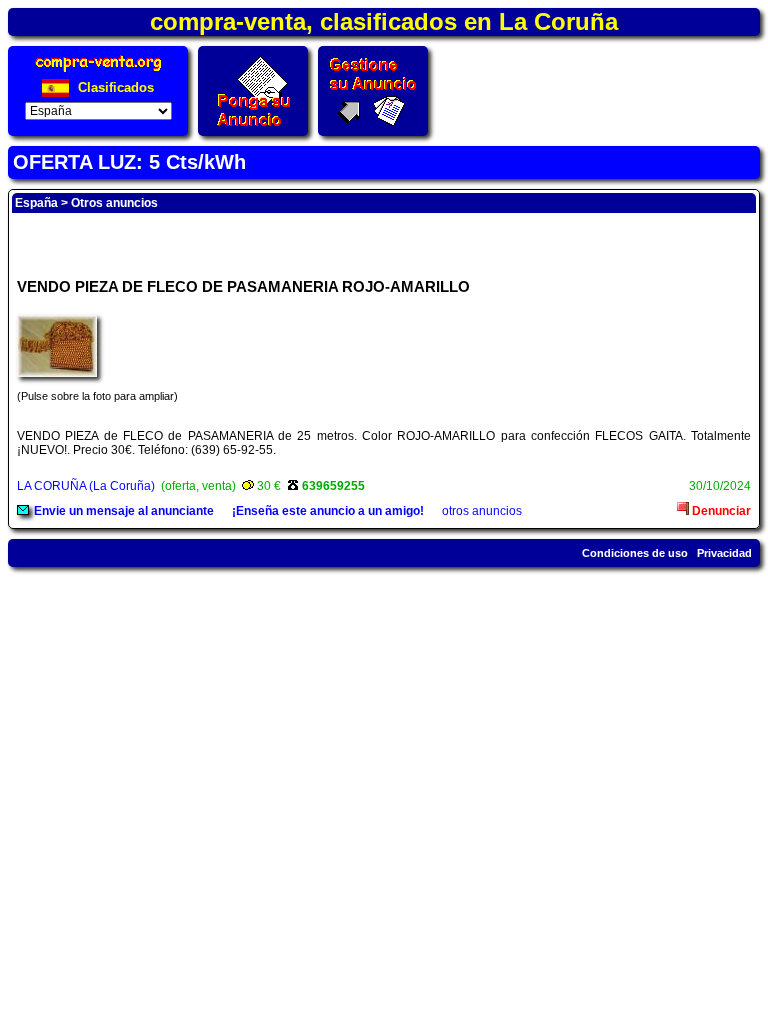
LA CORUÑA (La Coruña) (86, 486)
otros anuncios (482, 511)
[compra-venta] (98, 71)
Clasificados (114, 87)
